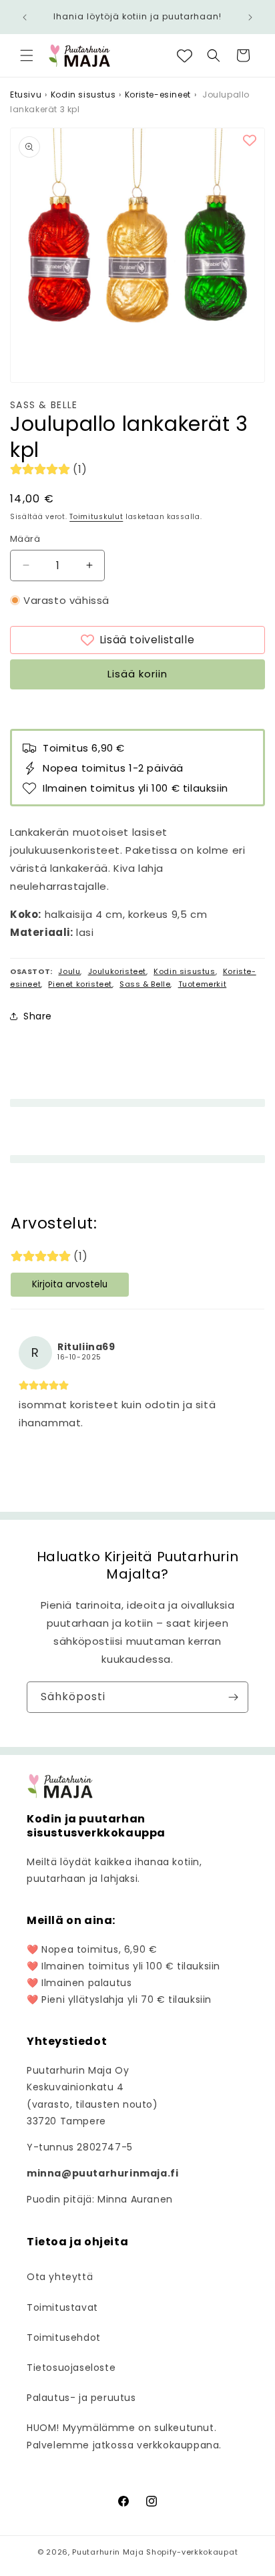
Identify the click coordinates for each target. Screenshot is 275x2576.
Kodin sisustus (83, 95)
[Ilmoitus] (250, 17)
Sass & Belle (44, 405)
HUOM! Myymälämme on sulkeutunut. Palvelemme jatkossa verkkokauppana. (124, 2436)
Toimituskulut (96, 517)
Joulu (69, 971)
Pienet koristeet (80, 984)
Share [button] (38, 1016)
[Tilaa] (233, 1697)
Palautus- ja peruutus (81, 2398)
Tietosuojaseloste (71, 2368)
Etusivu (26, 95)
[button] (27, 55)
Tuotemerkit (203, 984)
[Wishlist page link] (185, 56)
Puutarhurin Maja (108, 2552)
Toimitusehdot (64, 2338)
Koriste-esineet (158, 95)
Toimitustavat (62, 2307)
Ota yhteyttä (60, 2277)
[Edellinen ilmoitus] (25, 17)
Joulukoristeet (117, 971)
